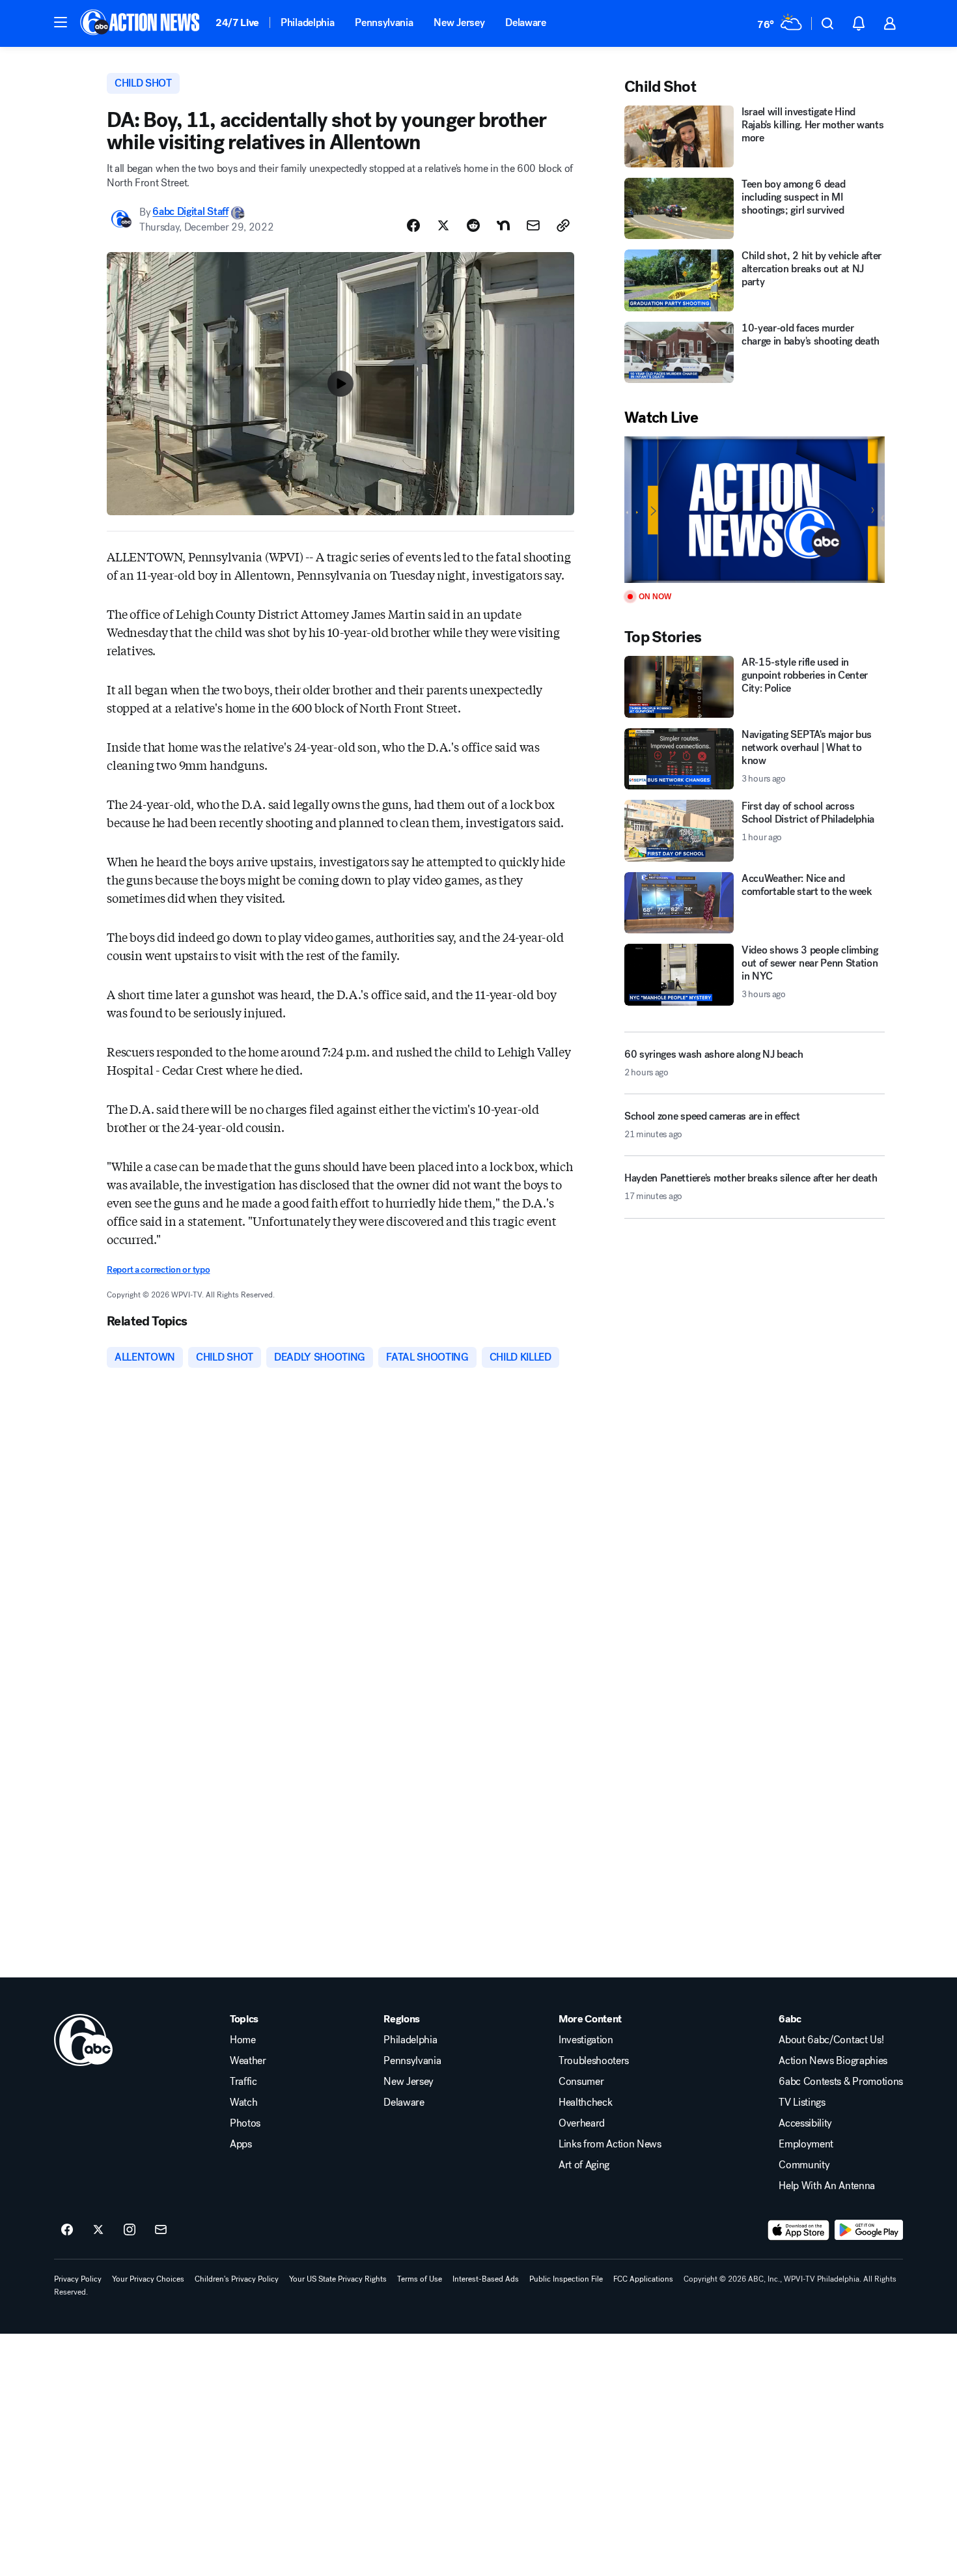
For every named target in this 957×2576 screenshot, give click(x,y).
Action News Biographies (833, 2061)
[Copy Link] (563, 225)
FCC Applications (643, 2279)
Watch (243, 2102)
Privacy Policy (78, 2279)
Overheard (582, 2123)
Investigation (586, 2040)
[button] (61, 22)
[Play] (755, 510)
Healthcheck (585, 2102)
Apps (241, 2144)
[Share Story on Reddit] (473, 225)
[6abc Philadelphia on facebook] (67, 2230)
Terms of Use (420, 2279)
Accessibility (805, 2123)
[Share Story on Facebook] (413, 225)
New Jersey (459, 22)
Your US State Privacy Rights (338, 2279)
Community (804, 2165)
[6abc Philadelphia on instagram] (130, 2230)
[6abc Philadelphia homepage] (141, 23)
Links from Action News (610, 2144)
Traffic (243, 2082)
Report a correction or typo (158, 1270)
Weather (248, 2061)
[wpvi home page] (83, 2040)
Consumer (581, 2082)
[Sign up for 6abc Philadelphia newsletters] (161, 2230)
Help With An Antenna (827, 2186)
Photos (245, 2123)
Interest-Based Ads (486, 2279)
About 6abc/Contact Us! (831, 2040)
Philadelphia (307, 22)
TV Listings (802, 2102)
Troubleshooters (594, 2061)
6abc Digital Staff (190, 212)
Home (243, 2040)
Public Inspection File (566, 2279)
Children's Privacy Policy (237, 2279)
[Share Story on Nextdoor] (503, 225)
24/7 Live (237, 22)
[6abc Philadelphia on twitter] (98, 2230)
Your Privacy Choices (148, 2279)
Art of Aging (584, 2165)
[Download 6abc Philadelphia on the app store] (799, 2230)
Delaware (525, 22)
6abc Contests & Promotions (841, 2082)
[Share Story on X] (443, 225)
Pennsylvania (384, 22)
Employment (806, 2144)
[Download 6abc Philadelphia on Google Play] (869, 2230)
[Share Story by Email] (533, 225)
